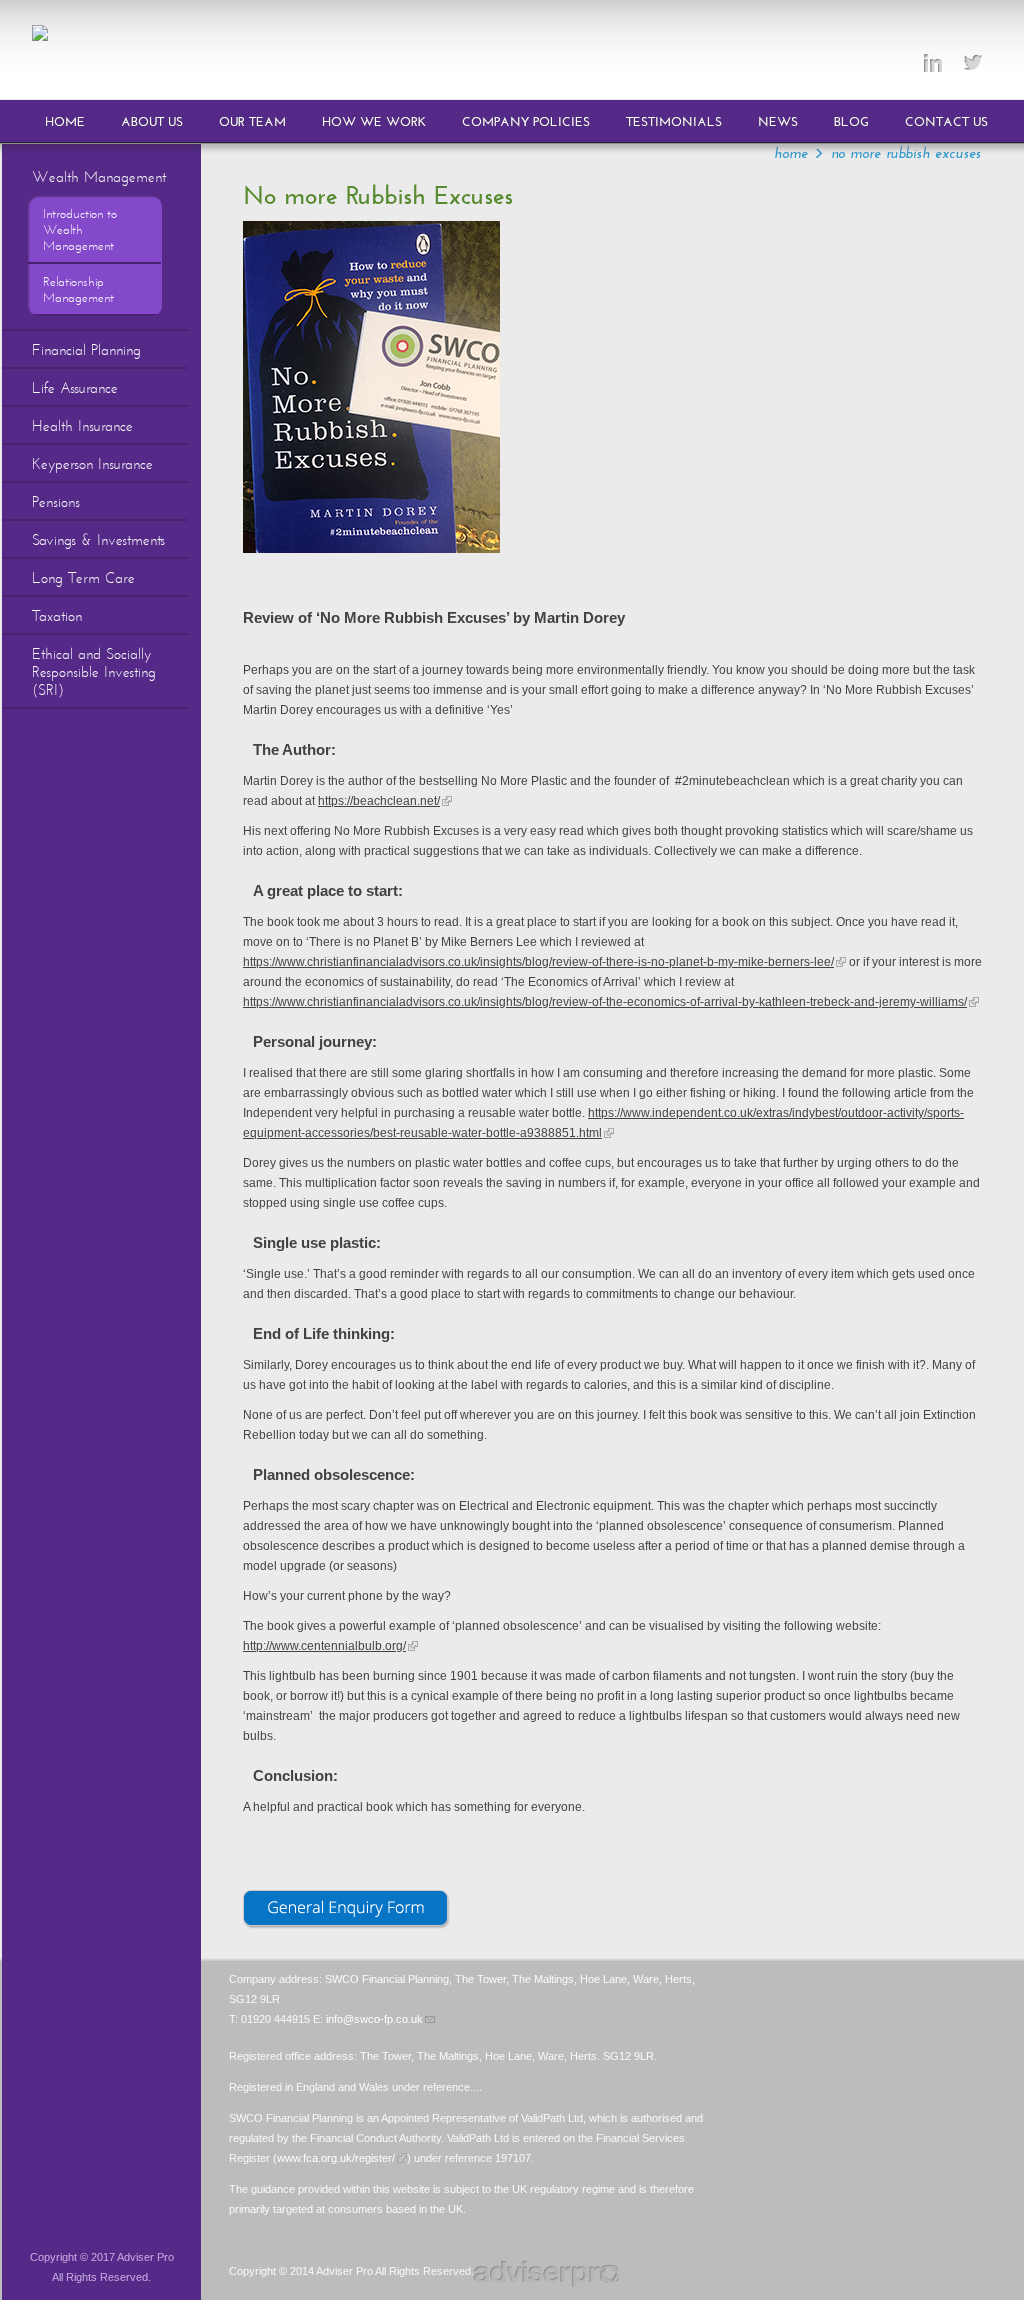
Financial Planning (86, 350)
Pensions (56, 502)
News (778, 122)
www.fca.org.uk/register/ (336, 2158)
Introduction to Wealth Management (80, 230)
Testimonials (674, 122)
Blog (851, 122)
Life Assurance (75, 388)
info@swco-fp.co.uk (374, 2019)
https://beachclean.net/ (379, 801)
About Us (152, 122)
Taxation (57, 616)
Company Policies (526, 122)
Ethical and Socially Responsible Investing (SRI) (94, 672)
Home (65, 122)
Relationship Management (78, 290)
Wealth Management (99, 177)
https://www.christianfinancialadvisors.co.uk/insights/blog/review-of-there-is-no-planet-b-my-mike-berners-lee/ (538, 962)
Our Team (252, 122)
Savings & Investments (98, 540)
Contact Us (946, 122)
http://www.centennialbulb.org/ (324, 1646)
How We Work (374, 122)
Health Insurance (82, 426)
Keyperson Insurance (92, 464)
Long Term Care (83, 578)
